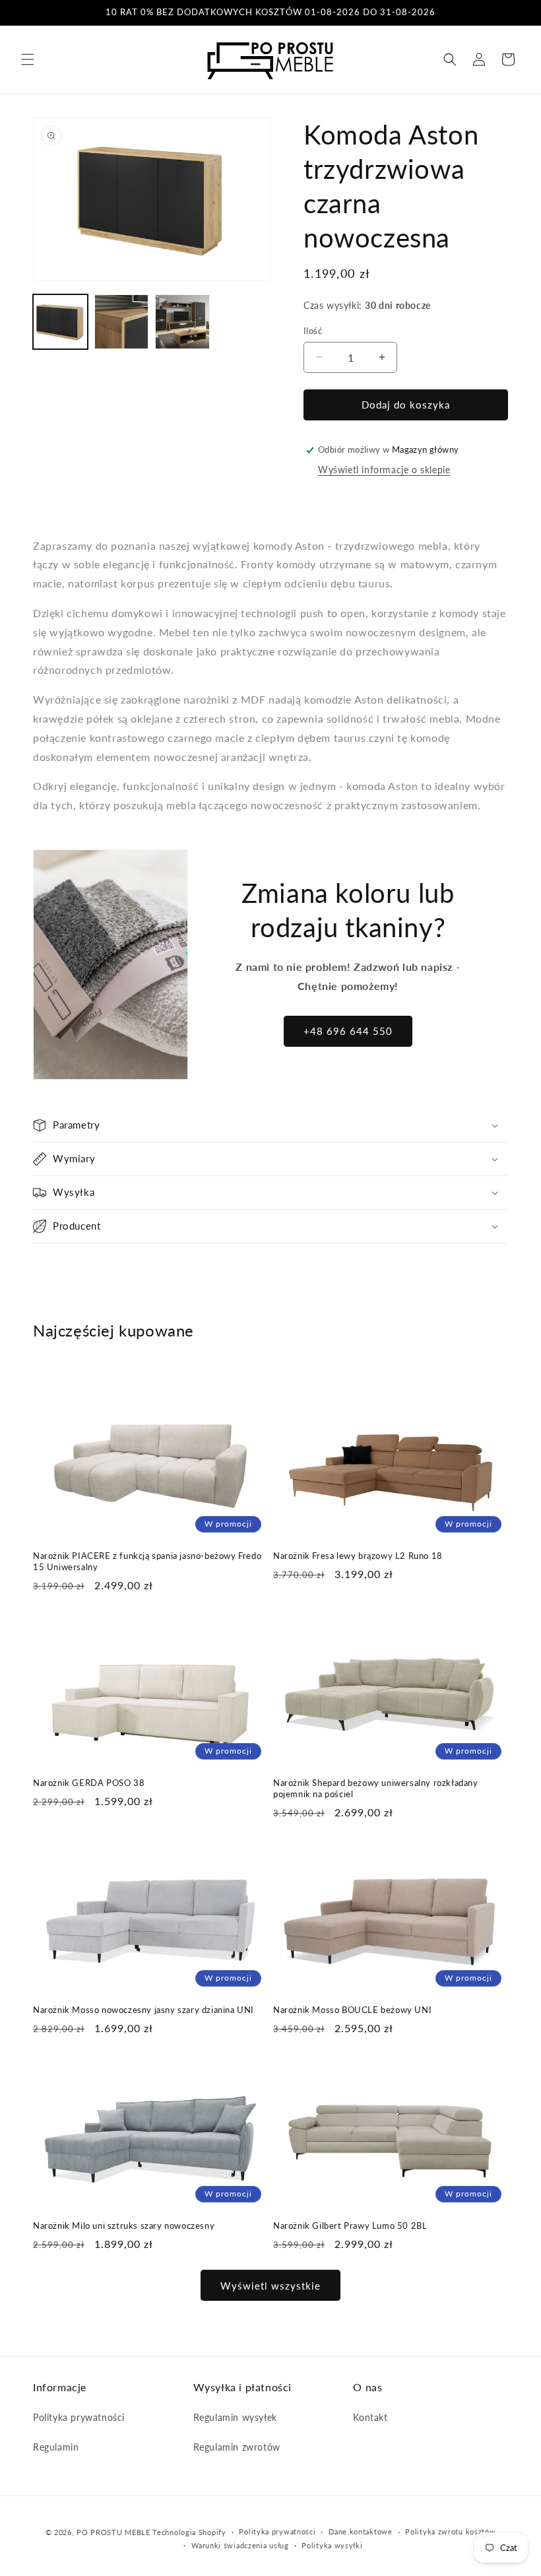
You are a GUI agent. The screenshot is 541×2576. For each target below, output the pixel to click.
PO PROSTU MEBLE (113, 2532)
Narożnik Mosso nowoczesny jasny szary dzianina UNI (143, 2010)
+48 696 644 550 (348, 1031)
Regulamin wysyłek (235, 2417)
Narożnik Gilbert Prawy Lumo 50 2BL (350, 2226)
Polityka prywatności (79, 2417)
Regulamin (56, 2447)
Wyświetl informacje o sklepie (384, 470)
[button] (28, 59)
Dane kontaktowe (361, 2531)
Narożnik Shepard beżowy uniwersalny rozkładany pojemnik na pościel (376, 1788)
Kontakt (370, 2417)
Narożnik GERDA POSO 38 (89, 1783)
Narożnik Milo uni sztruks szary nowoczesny (124, 2226)
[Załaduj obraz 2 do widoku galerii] (122, 322)
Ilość (313, 331)
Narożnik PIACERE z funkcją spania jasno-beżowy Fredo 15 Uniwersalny (147, 1561)
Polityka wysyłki (332, 2545)
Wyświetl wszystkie (270, 2286)
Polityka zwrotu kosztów (450, 2531)
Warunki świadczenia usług (240, 2545)
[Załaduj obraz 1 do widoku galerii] (60, 322)
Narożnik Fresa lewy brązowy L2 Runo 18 (358, 1556)
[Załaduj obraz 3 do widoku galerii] (182, 322)
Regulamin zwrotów (237, 2447)
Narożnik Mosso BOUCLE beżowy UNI (352, 2010)
